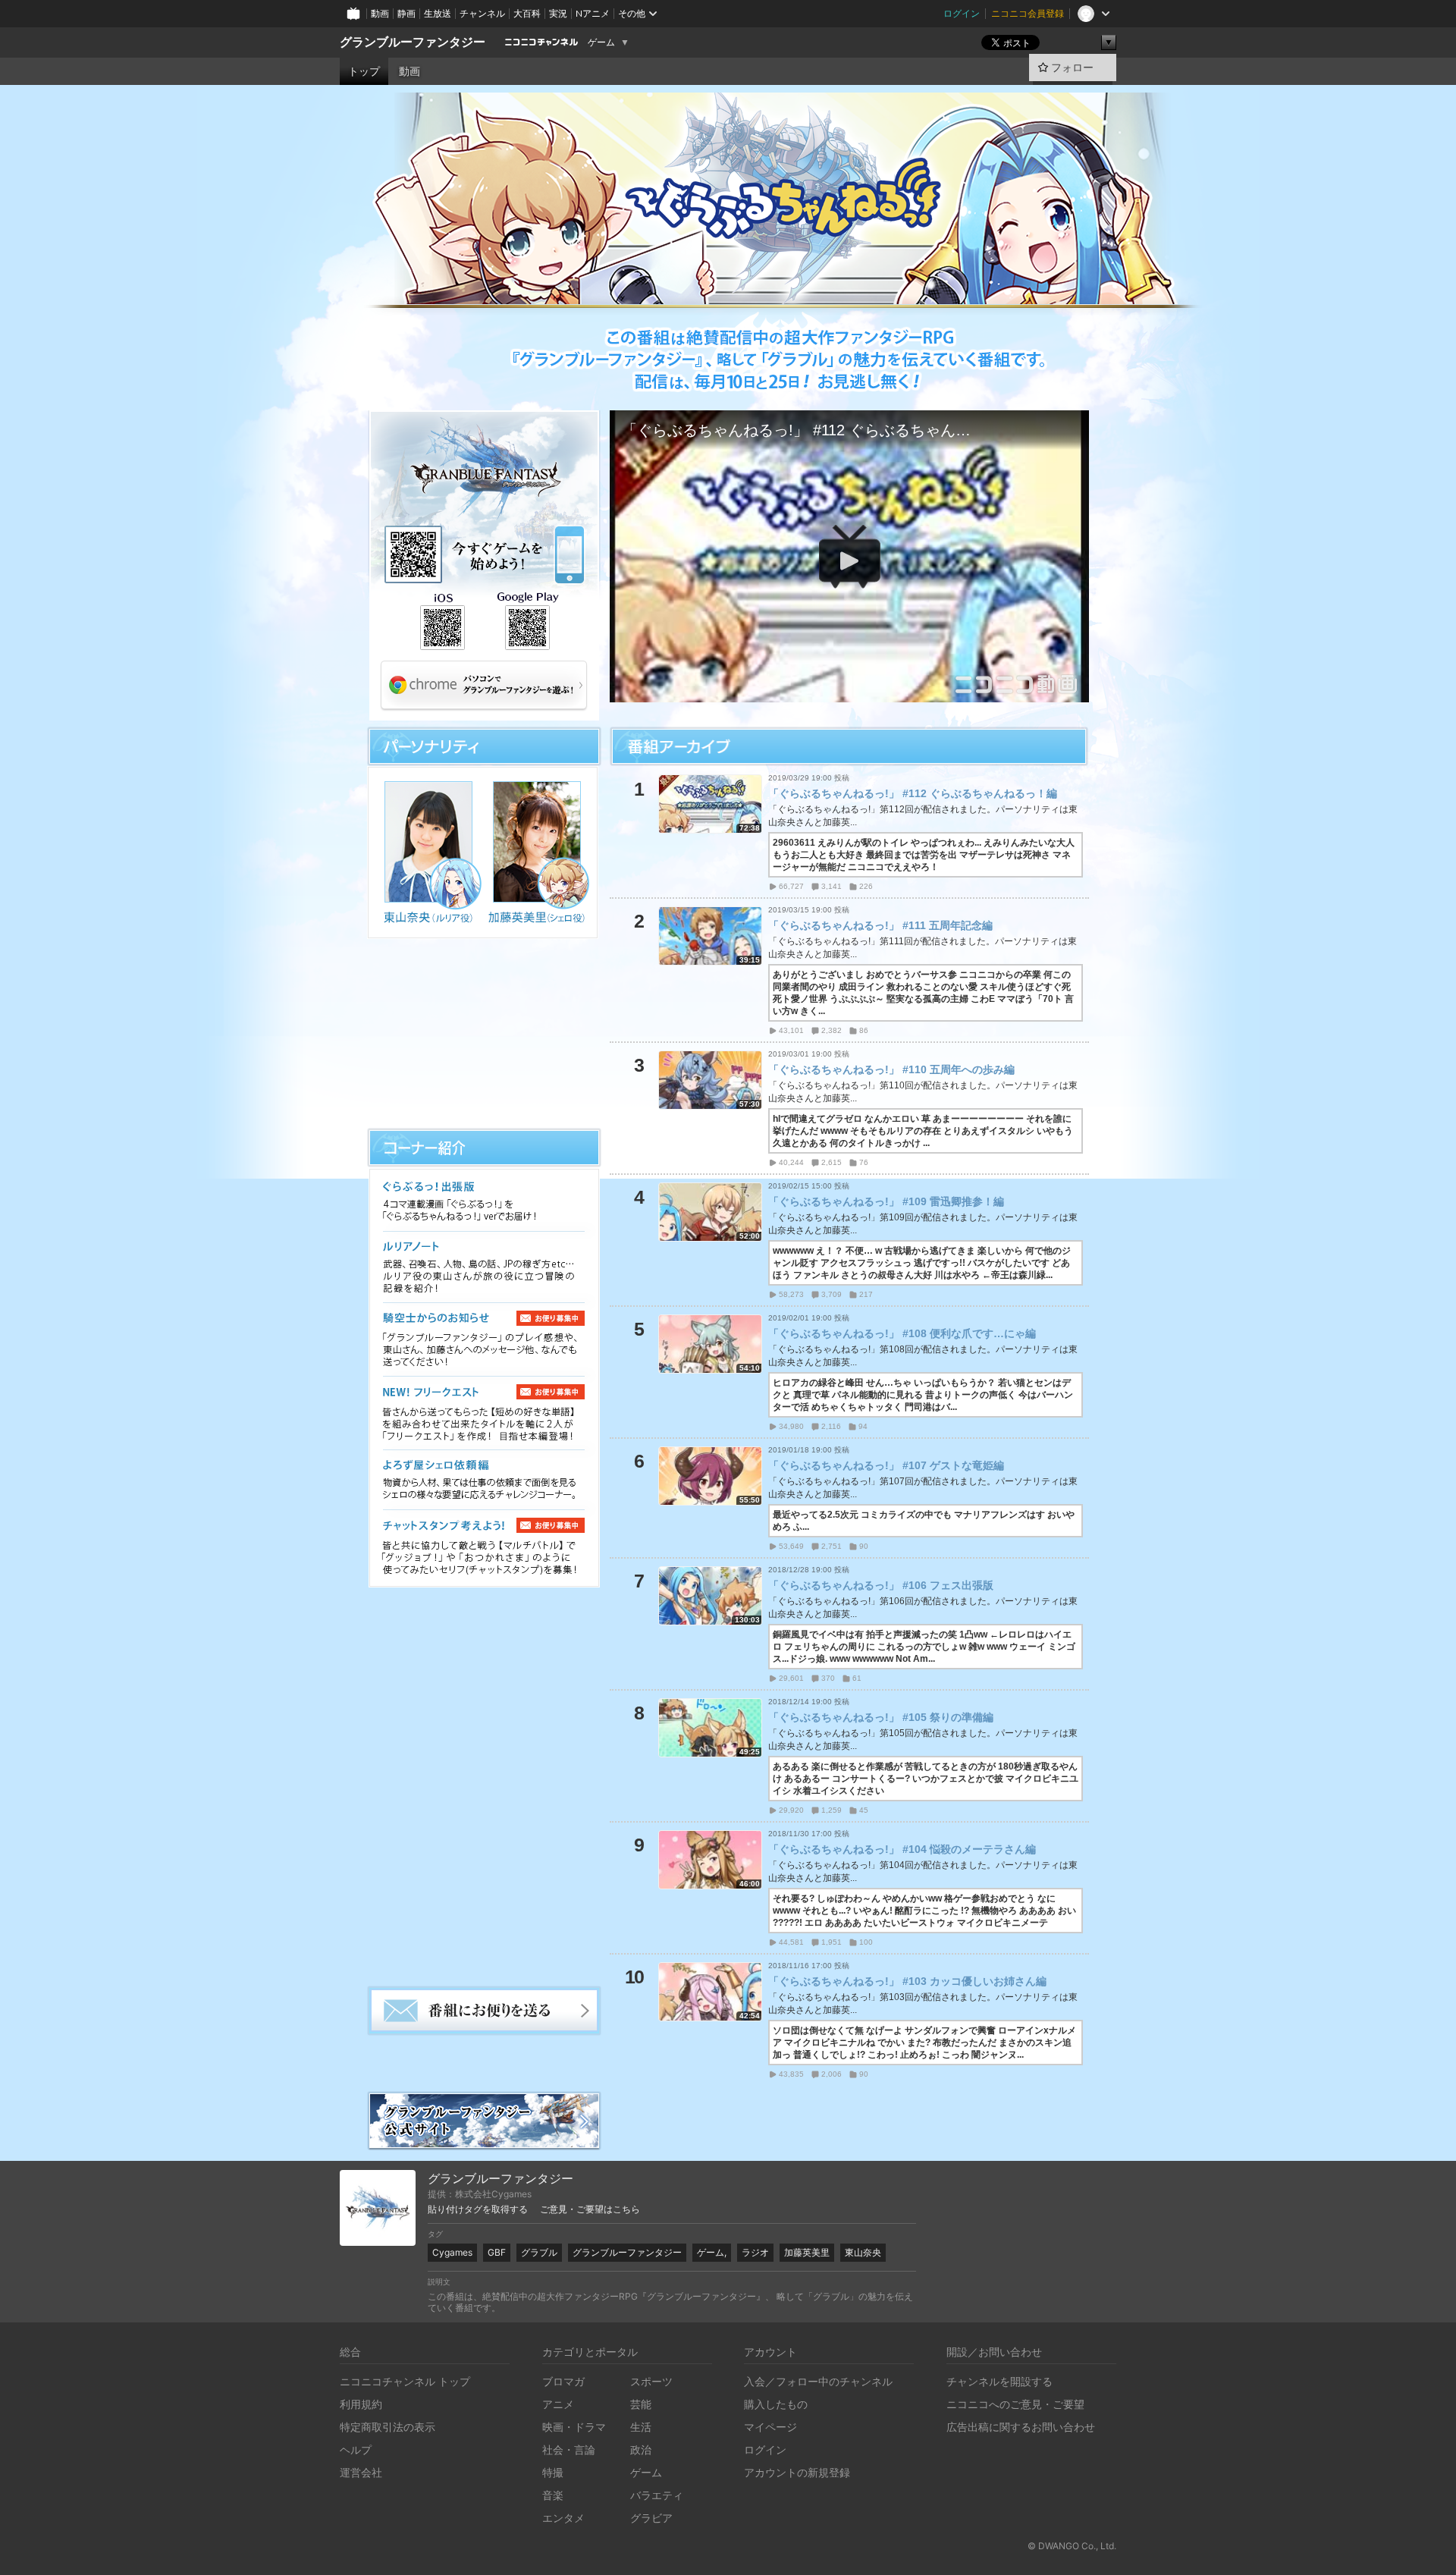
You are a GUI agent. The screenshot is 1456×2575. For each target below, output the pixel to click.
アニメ (558, 2404)
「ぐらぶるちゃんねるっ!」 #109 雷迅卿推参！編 (886, 1201)
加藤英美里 (807, 2252)
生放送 (438, 13)
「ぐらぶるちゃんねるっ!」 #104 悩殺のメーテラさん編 (902, 1849)
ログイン (962, 13)
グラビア (651, 2518)
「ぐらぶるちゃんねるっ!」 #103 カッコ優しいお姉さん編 (907, 1981)
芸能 (641, 2404)
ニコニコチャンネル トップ (405, 2381)
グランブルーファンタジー (413, 42)
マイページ (770, 2427)
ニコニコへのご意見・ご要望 (1015, 2404)
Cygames (452, 2252)
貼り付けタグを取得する (478, 2209)
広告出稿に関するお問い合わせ (1021, 2427)
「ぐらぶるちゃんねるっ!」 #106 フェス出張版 (881, 1585)
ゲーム (601, 42)
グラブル (539, 2252)
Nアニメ (593, 13)
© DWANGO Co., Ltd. (1072, 2546)
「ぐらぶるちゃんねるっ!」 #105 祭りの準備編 (881, 1717)
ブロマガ (563, 2381)
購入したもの (776, 2404)
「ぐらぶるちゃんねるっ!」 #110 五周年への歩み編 (891, 1069)
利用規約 (361, 2404)
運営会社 (361, 2472)
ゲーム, (712, 2252)
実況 (558, 13)
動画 (380, 13)
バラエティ (657, 2495)
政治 (641, 2449)
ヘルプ (356, 2449)
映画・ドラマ (574, 2427)
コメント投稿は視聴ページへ (849, 690)
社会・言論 (569, 2449)
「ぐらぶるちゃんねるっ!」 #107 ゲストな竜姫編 (886, 1465)
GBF (497, 2252)
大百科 (527, 13)
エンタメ (563, 2518)
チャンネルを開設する (999, 2381)
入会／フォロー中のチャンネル (818, 2381)
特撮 (553, 2472)
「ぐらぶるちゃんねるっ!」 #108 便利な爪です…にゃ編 (902, 1333)
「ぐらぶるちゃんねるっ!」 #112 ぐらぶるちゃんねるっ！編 (913, 793)
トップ (364, 71)
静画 (406, 13)
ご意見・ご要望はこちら (590, 2209)
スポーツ (651, 2381)
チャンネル (482, 13)
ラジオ (755, 2252)
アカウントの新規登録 (797, 2472)
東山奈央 (863, 2252)
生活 (641, 2427)
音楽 (553, 2495)
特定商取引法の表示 (388, 2427)
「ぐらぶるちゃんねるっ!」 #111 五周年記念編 (880, 925)
